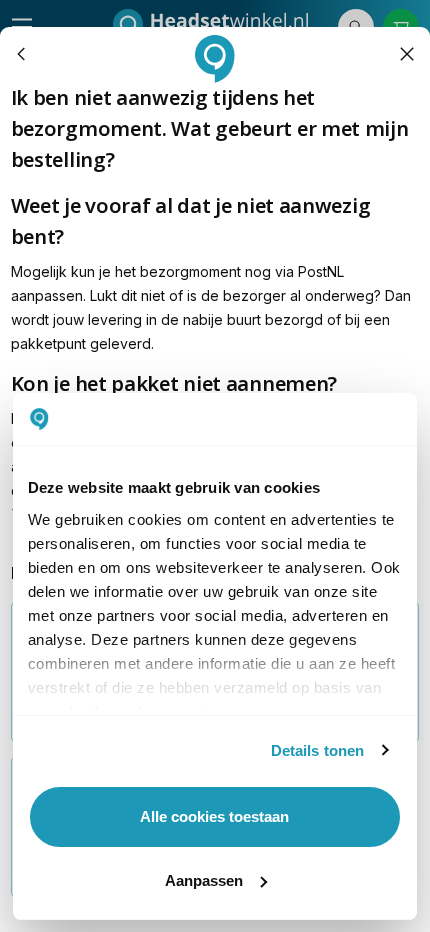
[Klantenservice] (22, 54)
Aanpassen (204, 880)
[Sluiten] (407, 54)
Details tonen (317, 750)
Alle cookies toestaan (214, 816)
